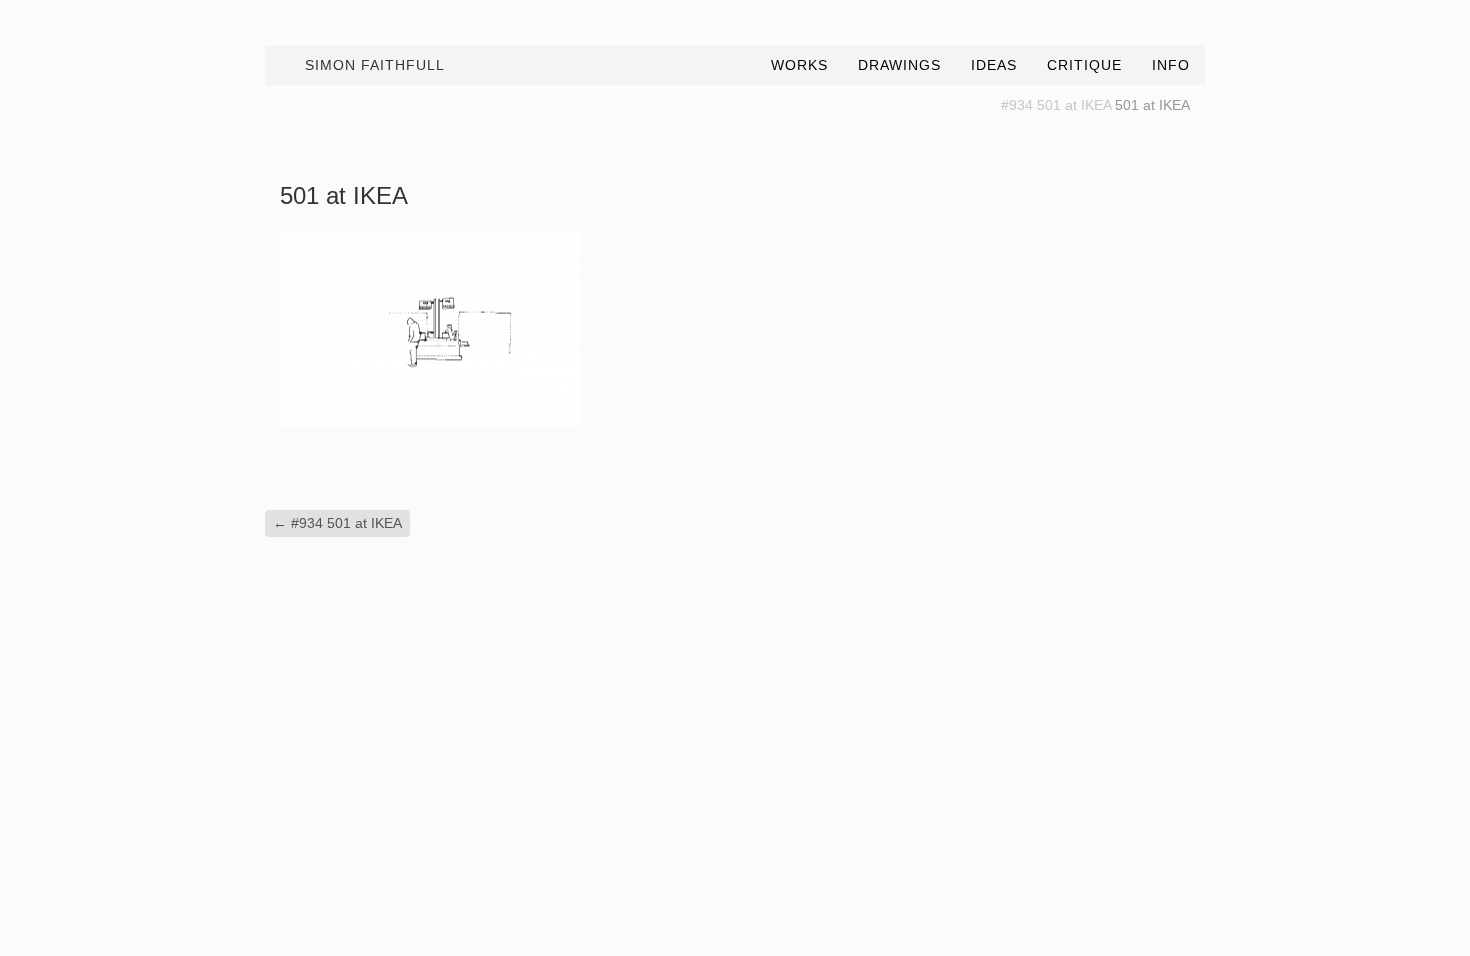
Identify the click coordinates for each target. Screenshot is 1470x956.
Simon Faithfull (375, 65)
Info (1171, 65)
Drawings (899, 65)
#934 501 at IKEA (1056, 105)
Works (799, 65)
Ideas (994, 65)
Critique (1084, 65)
